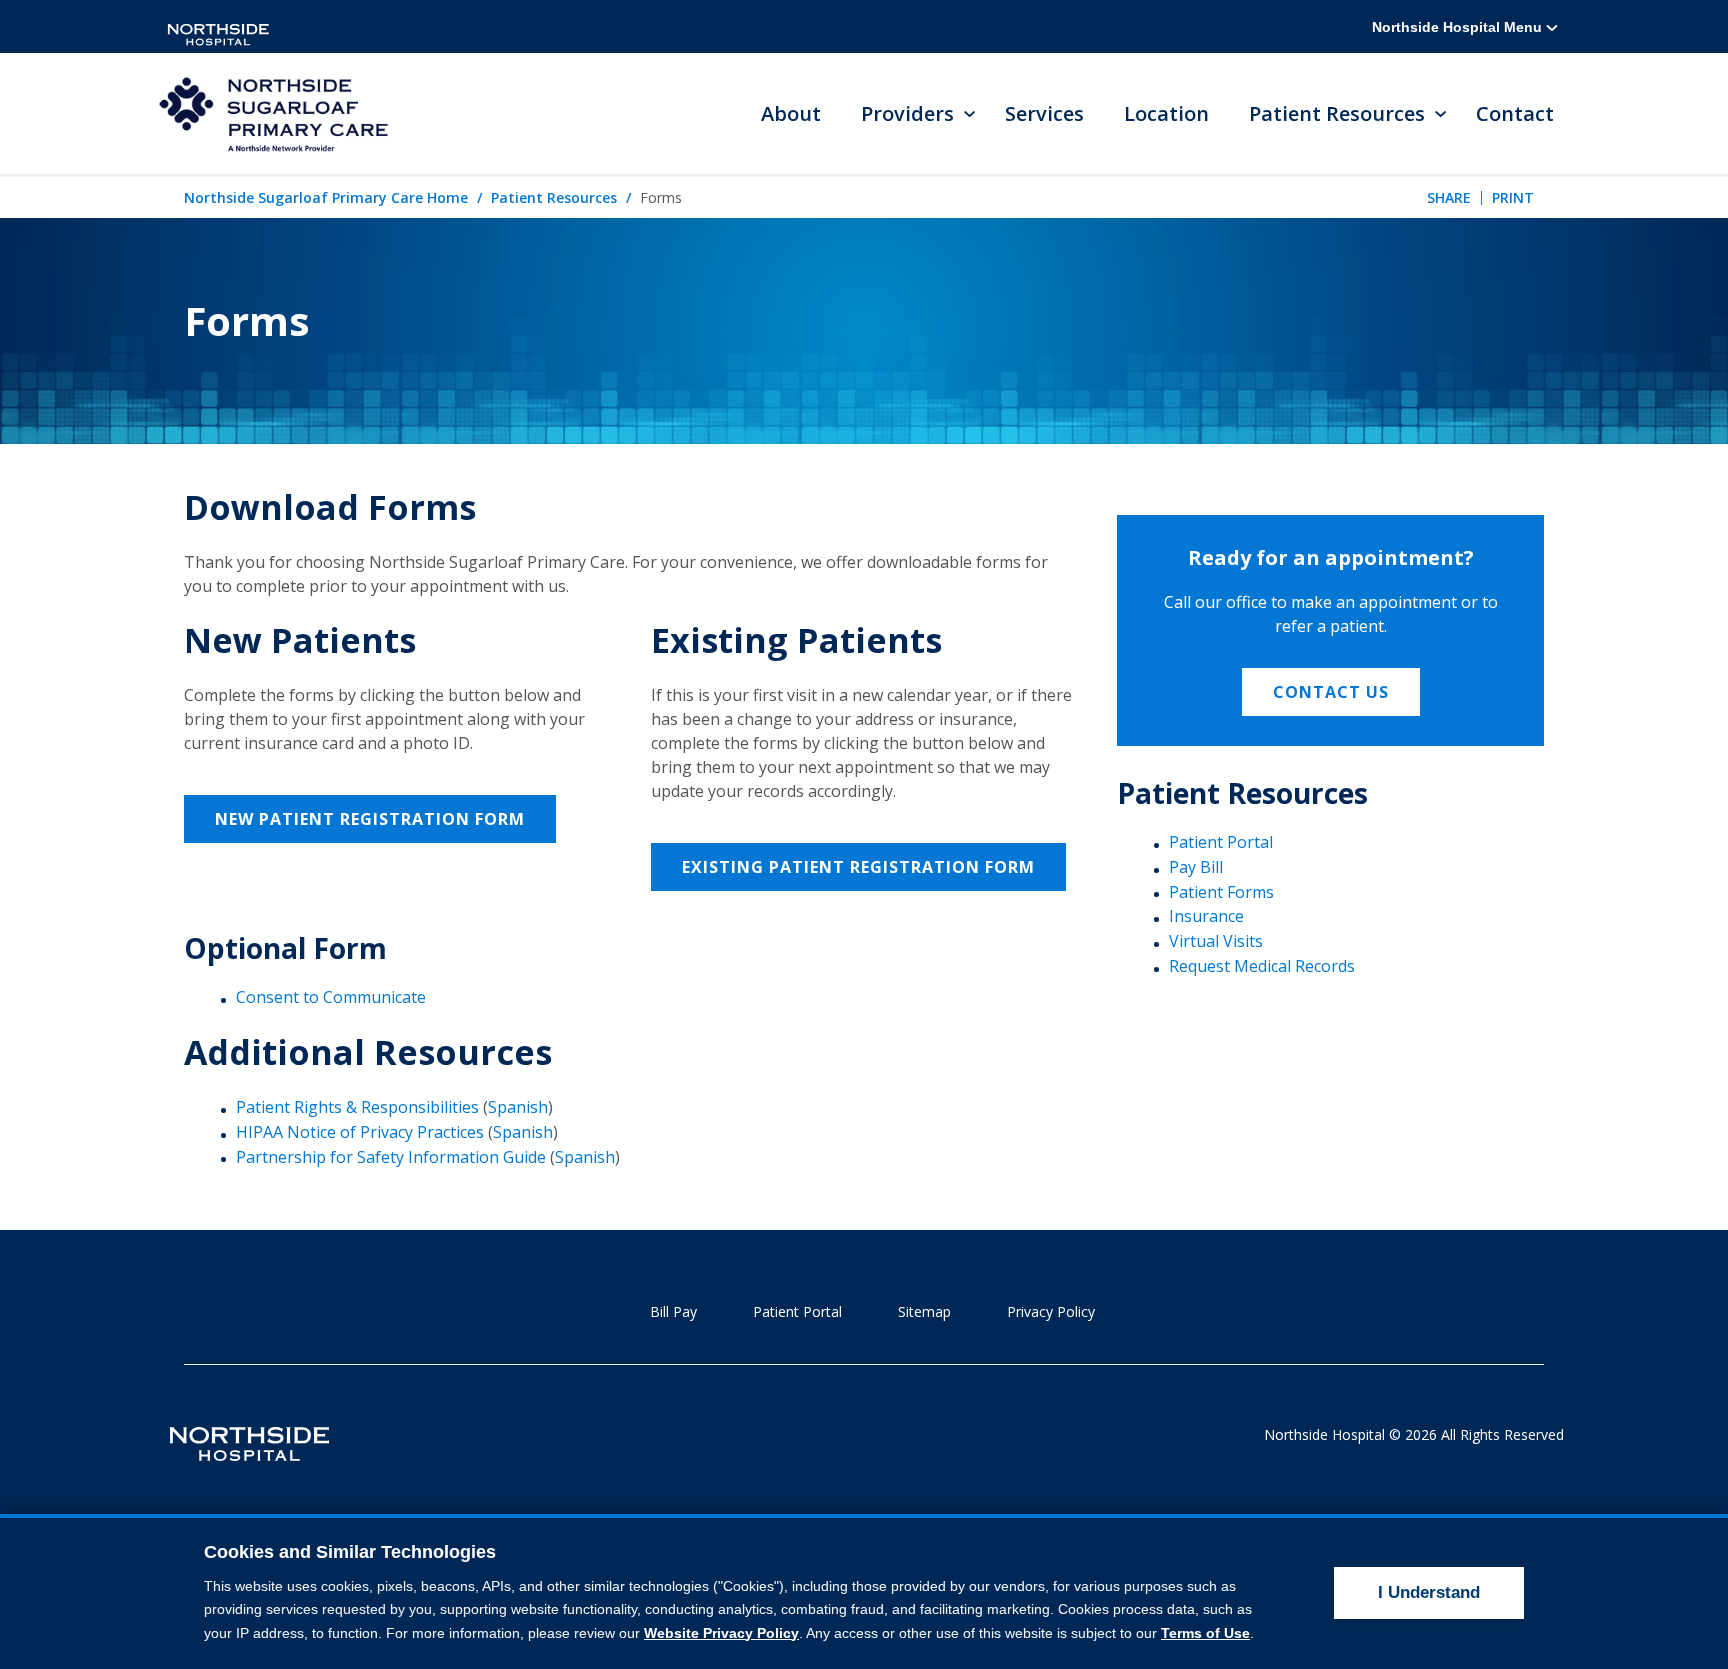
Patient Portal (1221, 842)
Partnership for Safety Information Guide (391, 1157)
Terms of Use (1205, 1633)
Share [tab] (1449, 197)
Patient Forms (1221, 892)
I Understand (1429, 1592)
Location (1166, 113)
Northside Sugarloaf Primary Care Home (326, 197)
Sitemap (924, 1311)
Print (1513, 197)
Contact (1515, 113)
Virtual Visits (1216, 941)
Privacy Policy (1051, 1311)
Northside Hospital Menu (1459, 27)
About (791, 113)
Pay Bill (1196, 867)
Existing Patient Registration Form (858, 867)
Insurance (1206, 916)
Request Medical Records (1262, 966)
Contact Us (1331, 692)
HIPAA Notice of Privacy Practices (360, 1132)
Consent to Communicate (331, 997)
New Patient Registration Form (370, 819)
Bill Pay (673, 1311)
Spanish (518, 1107)
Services (1044, 113)
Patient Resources (554, 197)
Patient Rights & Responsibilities (357, 1107)
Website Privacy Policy (721, 1633)
